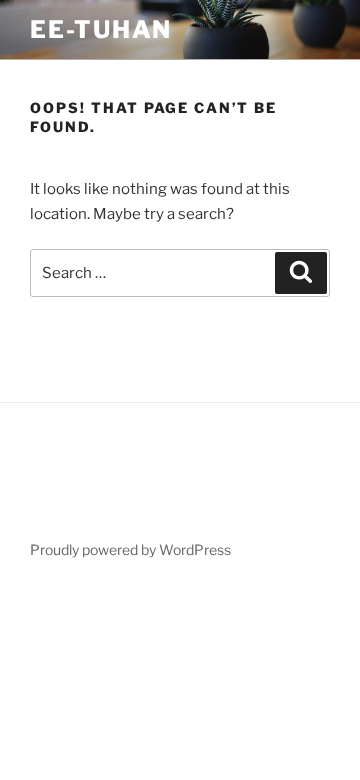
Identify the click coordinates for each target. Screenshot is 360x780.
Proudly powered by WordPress (130, 549)
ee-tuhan (101, 29)
